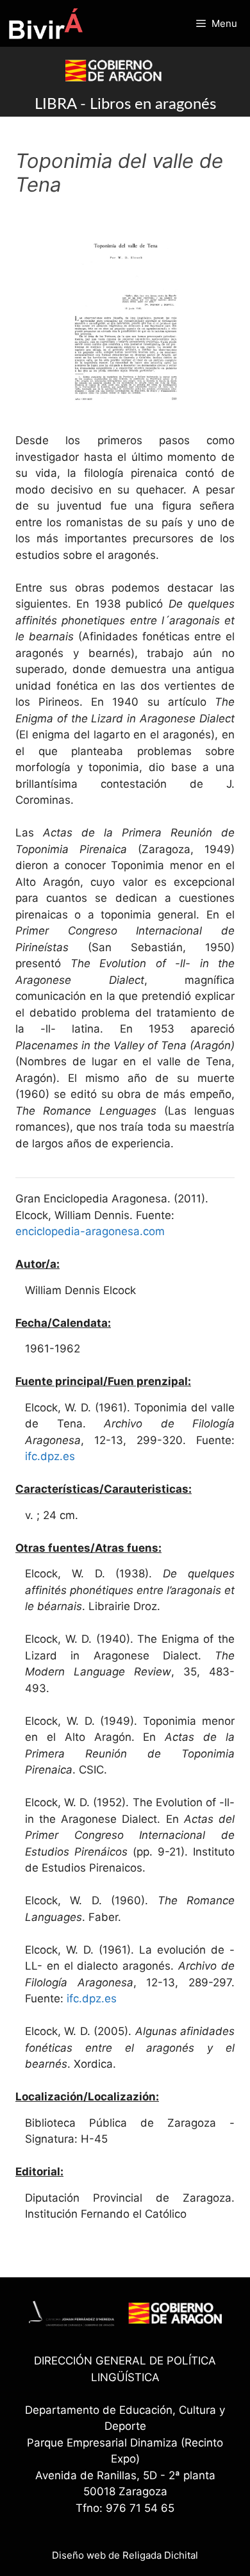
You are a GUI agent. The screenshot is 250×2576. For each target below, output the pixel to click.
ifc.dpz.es (50, 1456)
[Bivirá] (45, 23)
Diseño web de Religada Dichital (125, 2555)
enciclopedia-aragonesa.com (90, 1231)
